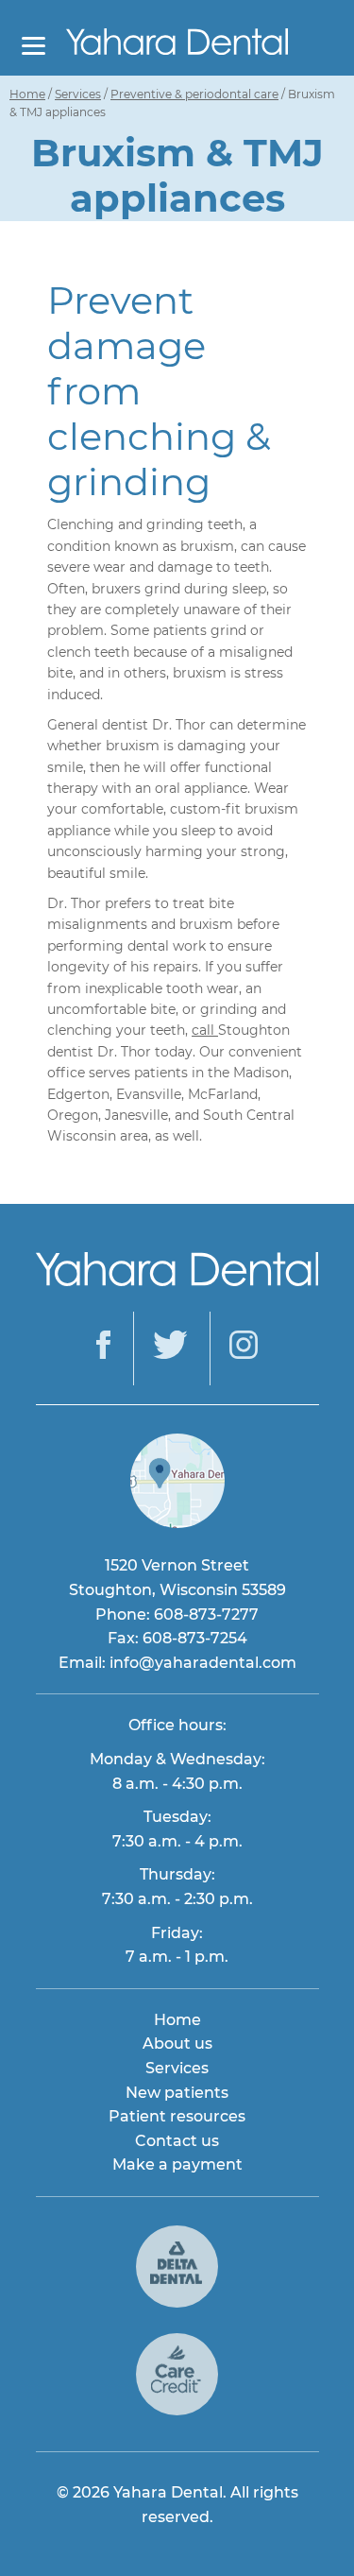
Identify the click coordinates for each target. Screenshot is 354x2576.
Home (27, 94)
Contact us (177, 2141)
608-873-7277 (206, 1614)
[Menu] (34, 45)
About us (177, 2044)
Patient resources (177, 2116)
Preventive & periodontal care (194, 94)
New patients (177, 2093)
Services (78, 94)
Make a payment (177, 2164)
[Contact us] (177, 1523)
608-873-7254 (195, 1638)
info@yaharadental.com (203, 1663)
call (205, 1030)
